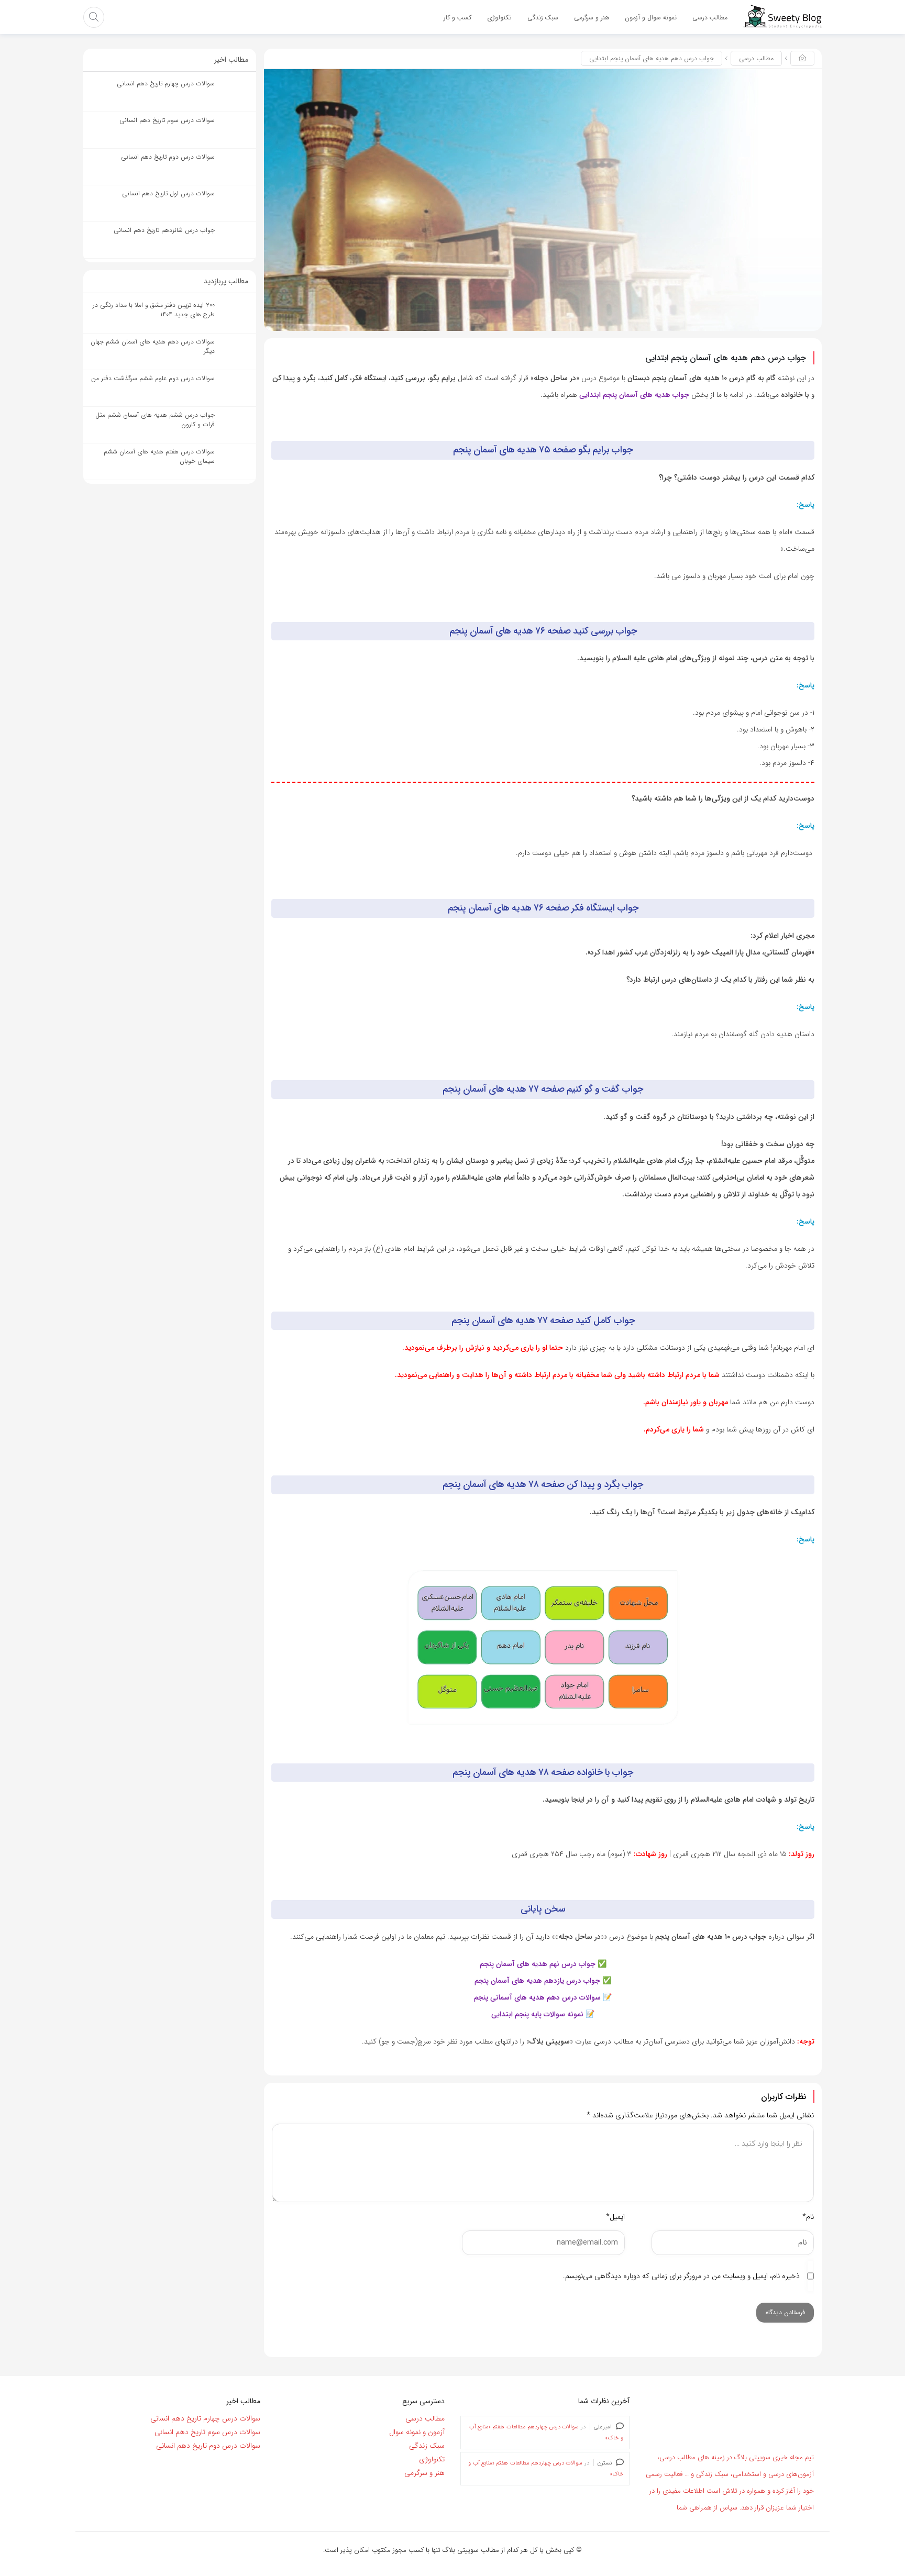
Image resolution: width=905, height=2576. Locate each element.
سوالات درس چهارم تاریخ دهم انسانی (205, 2418)
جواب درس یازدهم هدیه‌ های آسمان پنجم (537, 1981)
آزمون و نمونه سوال (417, 2432)
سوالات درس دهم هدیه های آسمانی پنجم (537, 1997)
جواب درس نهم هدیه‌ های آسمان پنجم (538, 1964)
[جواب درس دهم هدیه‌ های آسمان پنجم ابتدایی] (543, 199)
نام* (808, 2217)
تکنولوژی (432, 2459)
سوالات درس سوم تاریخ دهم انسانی (207, 2432)
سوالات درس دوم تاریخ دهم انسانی (208, 2446)
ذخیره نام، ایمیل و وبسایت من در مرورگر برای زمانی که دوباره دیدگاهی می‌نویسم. (681, 2276)
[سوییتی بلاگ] (782, 17)
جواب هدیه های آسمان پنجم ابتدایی (634, 395)
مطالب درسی (756, 58)
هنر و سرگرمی (424, 2473)
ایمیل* (615, 2217)
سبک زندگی (427, 2446)
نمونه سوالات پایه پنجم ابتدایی (537, 2014)
